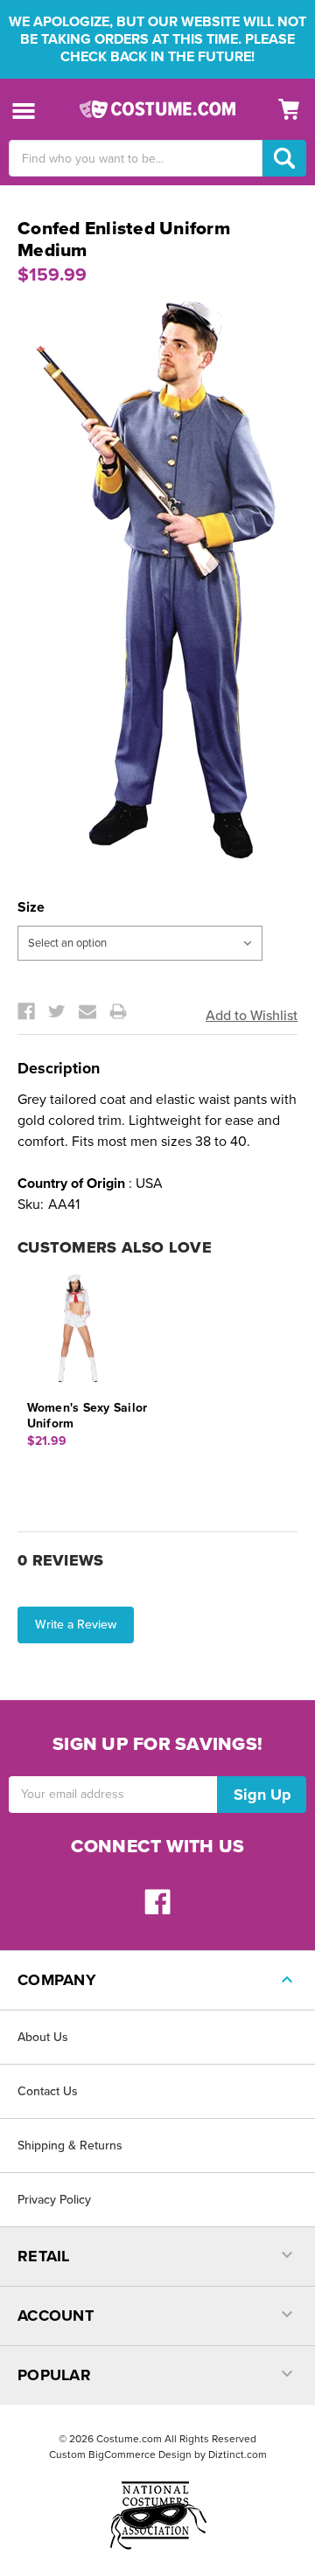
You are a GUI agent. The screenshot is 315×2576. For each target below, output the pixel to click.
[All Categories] (24, 110)
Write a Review (76, 1625)
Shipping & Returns (70, 2146)
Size (31, 907)
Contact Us (48, 2091)
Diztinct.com (238, 2454)
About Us (43, 2037)
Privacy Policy (54, 2200)
